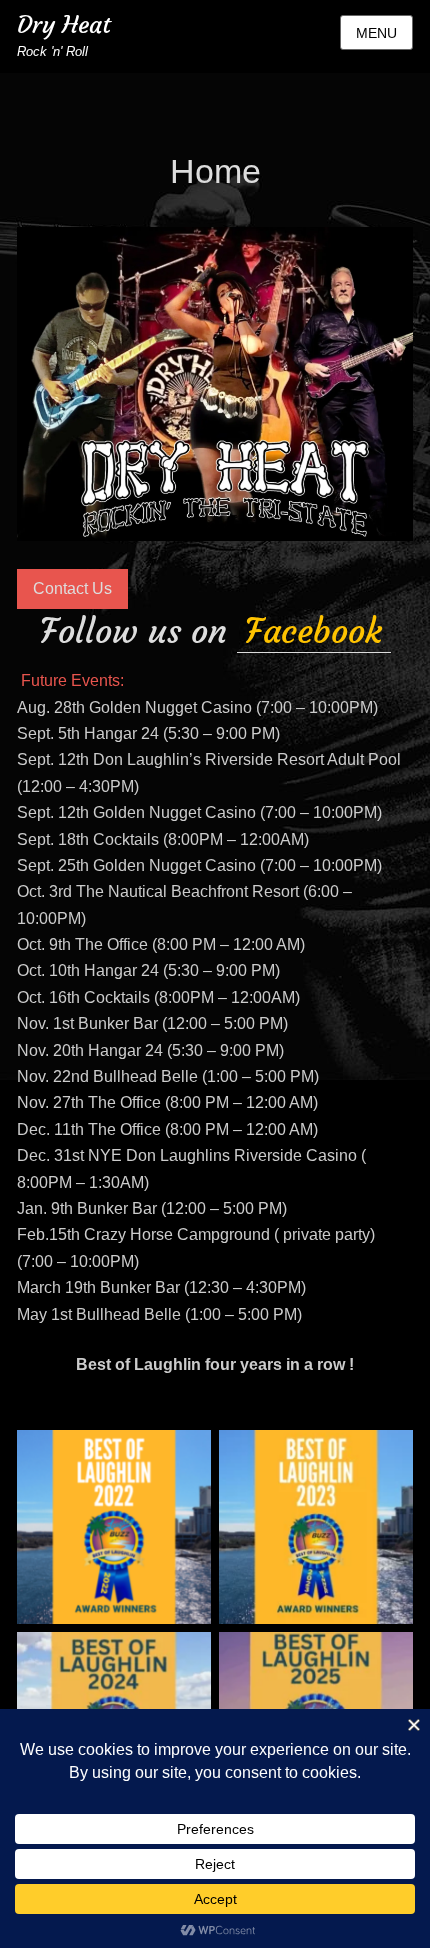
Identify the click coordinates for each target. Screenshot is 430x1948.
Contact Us (72, 588)
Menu (376, 33)
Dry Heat (64, 25)
